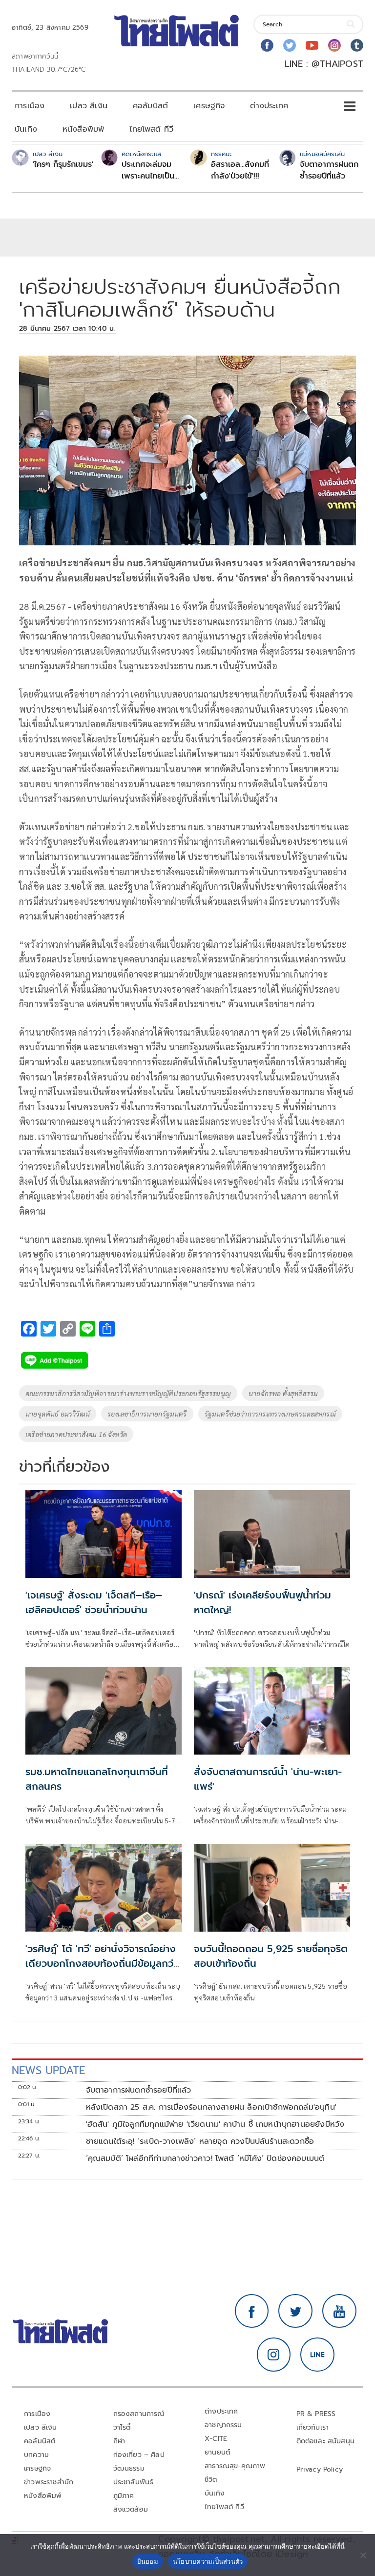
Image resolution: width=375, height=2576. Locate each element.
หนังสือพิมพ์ (83, 129)
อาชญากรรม (223, 2425)
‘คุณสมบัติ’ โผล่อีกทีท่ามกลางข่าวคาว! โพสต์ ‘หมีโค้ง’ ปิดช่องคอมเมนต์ (205, 2158)
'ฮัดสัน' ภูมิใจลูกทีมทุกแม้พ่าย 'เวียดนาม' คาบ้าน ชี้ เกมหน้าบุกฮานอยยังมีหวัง (215, 2124)
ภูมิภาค (124, 2496)
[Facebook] (267, 45)
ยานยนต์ (217, 2452)
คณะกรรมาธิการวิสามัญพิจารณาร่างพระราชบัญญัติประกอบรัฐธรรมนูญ (128, 1393)
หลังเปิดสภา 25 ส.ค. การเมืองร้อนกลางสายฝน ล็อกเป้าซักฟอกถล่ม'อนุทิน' (211, 2107)
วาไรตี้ (122, 2427)
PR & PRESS (316, 2414)
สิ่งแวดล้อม (131, 2509)
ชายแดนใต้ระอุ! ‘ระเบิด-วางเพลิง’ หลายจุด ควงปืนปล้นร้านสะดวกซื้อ (200, 2141)
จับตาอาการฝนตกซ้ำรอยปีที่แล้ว (329, 170)
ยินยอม (148, 2561)
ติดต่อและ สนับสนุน (326, 2441)
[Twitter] (290, 45)
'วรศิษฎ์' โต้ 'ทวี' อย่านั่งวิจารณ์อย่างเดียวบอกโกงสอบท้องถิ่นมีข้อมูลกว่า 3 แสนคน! (101, 1963)
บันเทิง (26, 129)
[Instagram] (334, 45)
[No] (363, 2555)
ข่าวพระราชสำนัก (49, 2482)
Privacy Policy (320, 2469)
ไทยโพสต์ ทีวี (151, 129)
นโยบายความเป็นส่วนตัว (208, 2561)
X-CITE (216, 2439)
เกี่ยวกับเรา (313, 2427)
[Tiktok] (357, 45)
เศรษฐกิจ (209, 106)
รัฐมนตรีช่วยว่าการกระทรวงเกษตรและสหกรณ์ (270, 1414)
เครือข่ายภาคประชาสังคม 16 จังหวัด (76, 1434)
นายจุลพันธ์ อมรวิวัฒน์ (58, 1414)
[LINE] (317, 2355)
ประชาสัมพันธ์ (134, 2482)
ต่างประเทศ (269, 106)
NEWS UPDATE (48, 2070)
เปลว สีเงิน (89, 106)
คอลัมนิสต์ (150, 106)
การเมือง (30, 106)
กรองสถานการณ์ (139, 2414)
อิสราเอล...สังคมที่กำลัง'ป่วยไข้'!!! (240, 170)
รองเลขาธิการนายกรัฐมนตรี (147, 1414)
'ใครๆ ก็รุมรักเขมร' (63, 164)
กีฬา (119, 2441)
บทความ (36, 2455)
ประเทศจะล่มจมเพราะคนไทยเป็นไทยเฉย (148, 170)
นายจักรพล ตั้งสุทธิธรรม (283, 1393)
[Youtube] (312, 45)
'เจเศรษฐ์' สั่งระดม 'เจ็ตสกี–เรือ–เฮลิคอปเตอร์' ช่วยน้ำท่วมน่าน (94, 1602)
